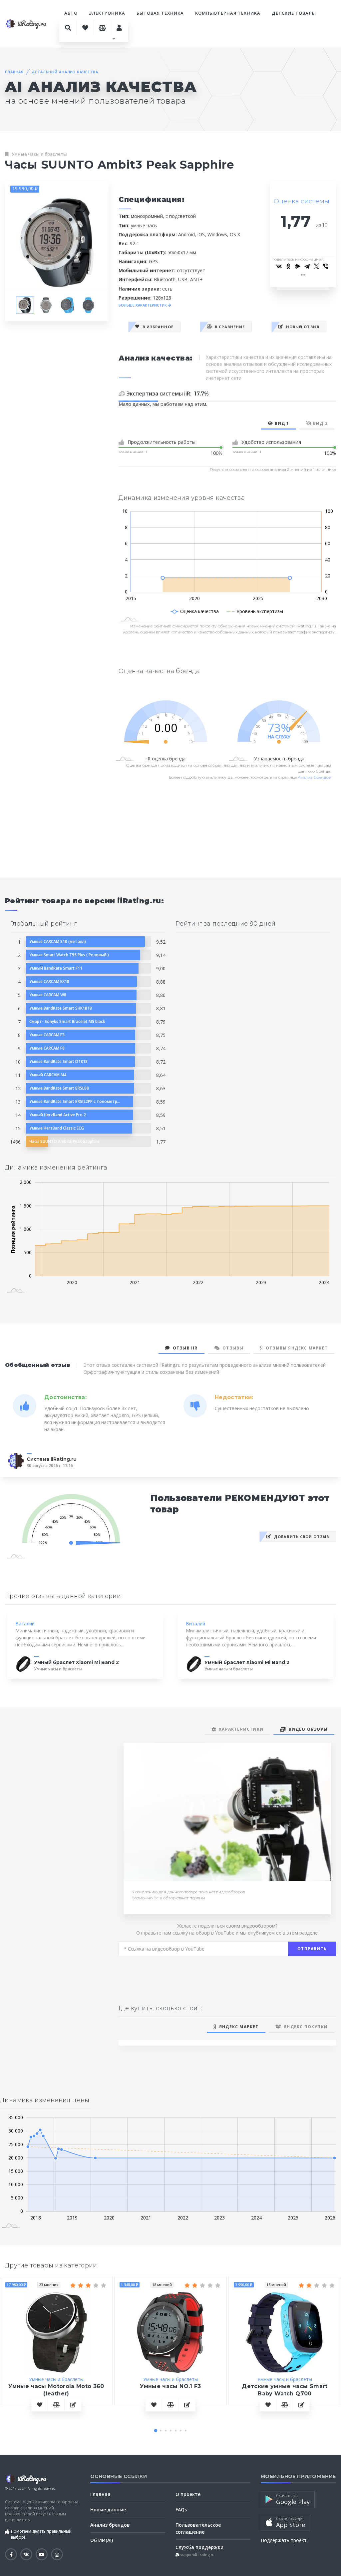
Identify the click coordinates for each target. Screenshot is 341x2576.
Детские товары (294, 13)
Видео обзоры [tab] (307, 1729)
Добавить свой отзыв (301, 1537)
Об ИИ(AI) (102, 2540)
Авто (71, 13)
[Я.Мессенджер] (298, 266)
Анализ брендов (314, 777)
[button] (156, 2431)
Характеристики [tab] (240, 1729)
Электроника (107, 13)
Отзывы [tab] (232, 1348)
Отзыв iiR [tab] (184, 1348)
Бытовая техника (160, 13)
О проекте (188, 2494)
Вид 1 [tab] (281, 423)
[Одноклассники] (288, 266)
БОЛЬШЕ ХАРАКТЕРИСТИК (143, 305)
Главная (14, 72)
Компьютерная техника (228, 13)
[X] (316, 266)
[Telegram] (307, 266)
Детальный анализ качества (65, 72)
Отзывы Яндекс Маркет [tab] (295, 1348)
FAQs (181, 2510)
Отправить (312, 1949)
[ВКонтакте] (279, 266)
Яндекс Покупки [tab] (304, 2027)
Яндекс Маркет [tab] (238, 2027)
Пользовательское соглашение (198, 2528)
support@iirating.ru (197, 2555)
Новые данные (108, 2510)
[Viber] (326, 266)
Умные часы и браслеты (39, 154)
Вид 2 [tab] (320, 423)
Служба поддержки (199, 2547)
